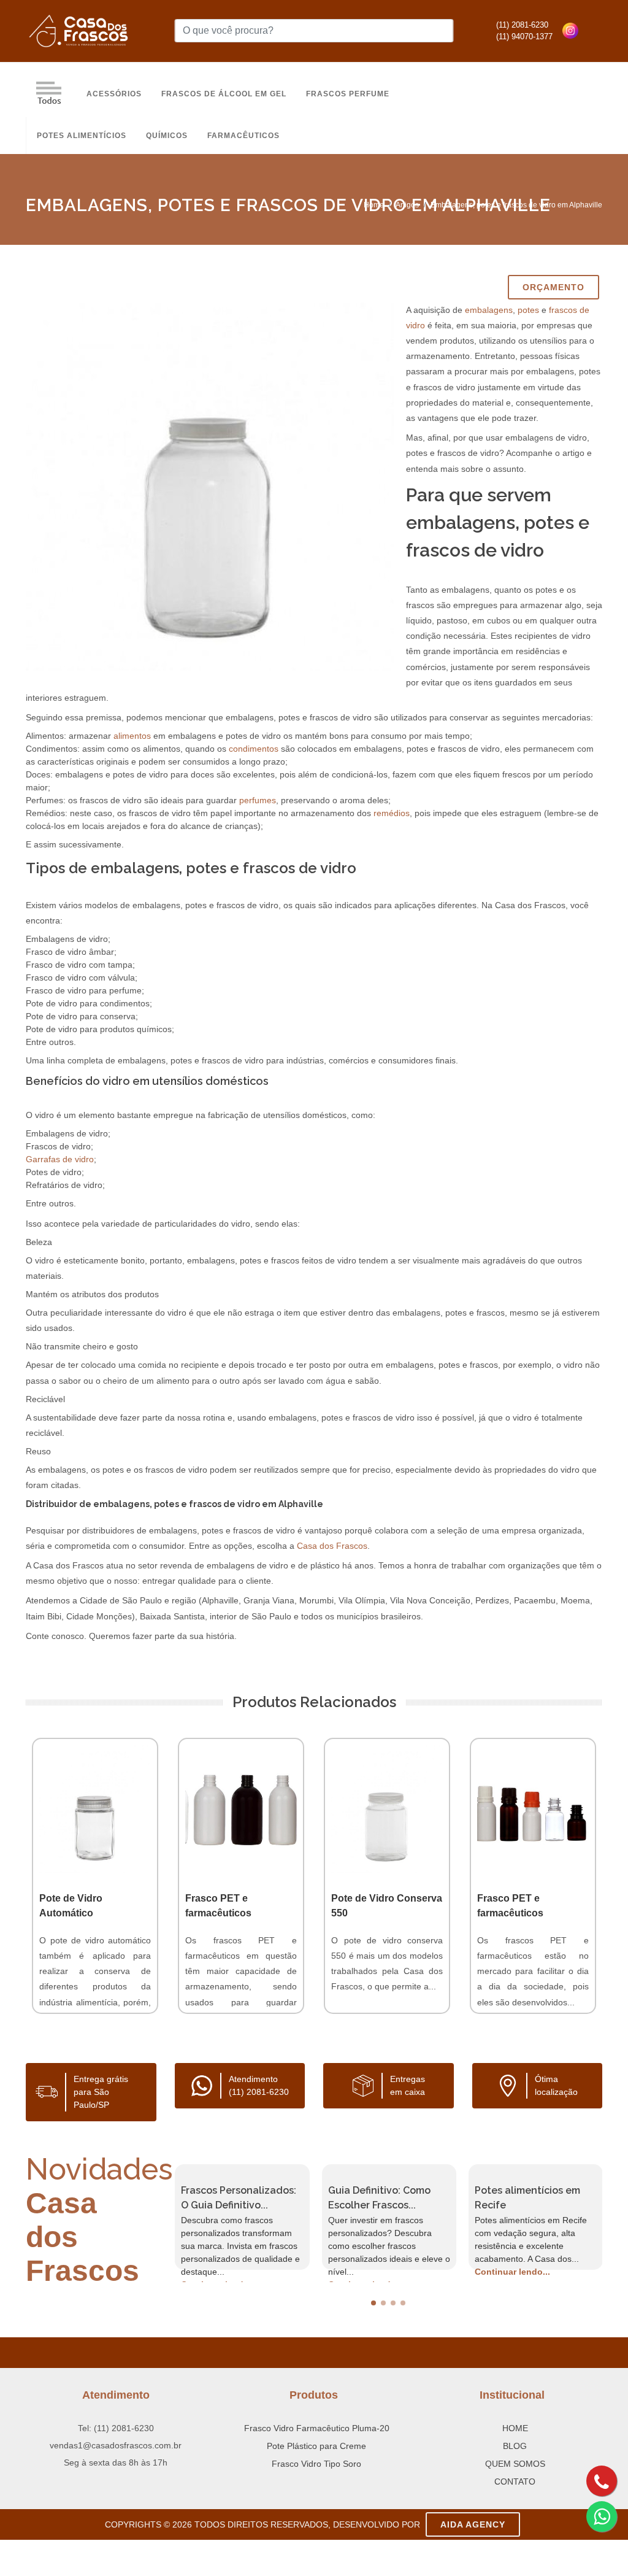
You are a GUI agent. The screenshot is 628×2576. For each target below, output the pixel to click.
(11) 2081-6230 (522, 25)
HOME (515, 2428)
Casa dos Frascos (332, 1546)
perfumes (258, 800)
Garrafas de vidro (60, 1159)
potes (528, 310)
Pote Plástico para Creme (316, 2446)
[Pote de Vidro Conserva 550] (387, 1809)
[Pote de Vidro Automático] (95, 1809)
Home (374, 205)
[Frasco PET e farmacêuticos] (241, 1809)
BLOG (515, 2446)
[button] (373, 2303)
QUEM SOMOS (515, 2464)
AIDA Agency (473, 2524)
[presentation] (164, 2217)
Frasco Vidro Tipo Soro (316, 2464)
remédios (392, 813)
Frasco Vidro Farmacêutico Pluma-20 (317, 2428)
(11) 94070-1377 (524, 37)
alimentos (132, 736)
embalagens (489, 310)
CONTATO (515, 2482)
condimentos (254, 749)
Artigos (407, 205)
